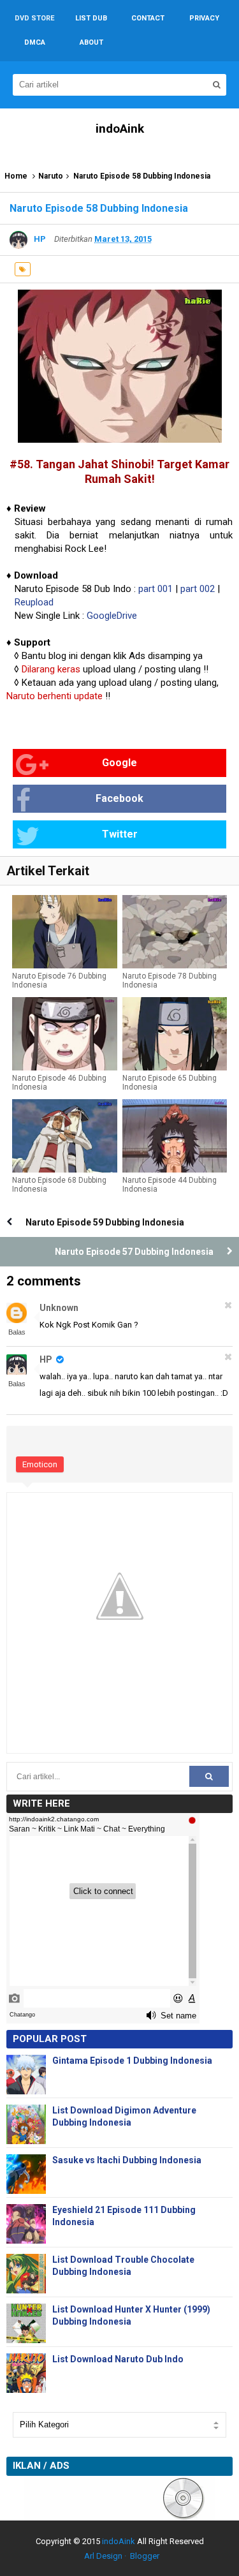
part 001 (156, 589)
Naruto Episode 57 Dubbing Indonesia (134, 1252)
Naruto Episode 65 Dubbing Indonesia (170, 1083)
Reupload (34, 602)
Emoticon (40, 1464)
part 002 (198, 589)
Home (16, 176)
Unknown (59, 1308)
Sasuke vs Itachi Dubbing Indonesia (127, 2160)
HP (47, 1359)
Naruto (51, 176)
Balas (17, 1332)
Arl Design (103, 2556)
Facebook (119, 798)
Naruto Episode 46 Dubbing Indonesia (59, 1083)
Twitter (120, 834)
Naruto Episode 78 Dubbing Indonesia (170, 981)
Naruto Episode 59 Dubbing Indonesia (105, 1222)
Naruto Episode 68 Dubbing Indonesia (59, 1185)
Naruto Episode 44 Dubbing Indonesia (170, 1185)
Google (119, 763)
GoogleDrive (112, 616)
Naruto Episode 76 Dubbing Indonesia (59, 981)
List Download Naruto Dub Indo (118, 2359)
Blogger (145, 2556)
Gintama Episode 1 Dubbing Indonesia (132, 2061)
